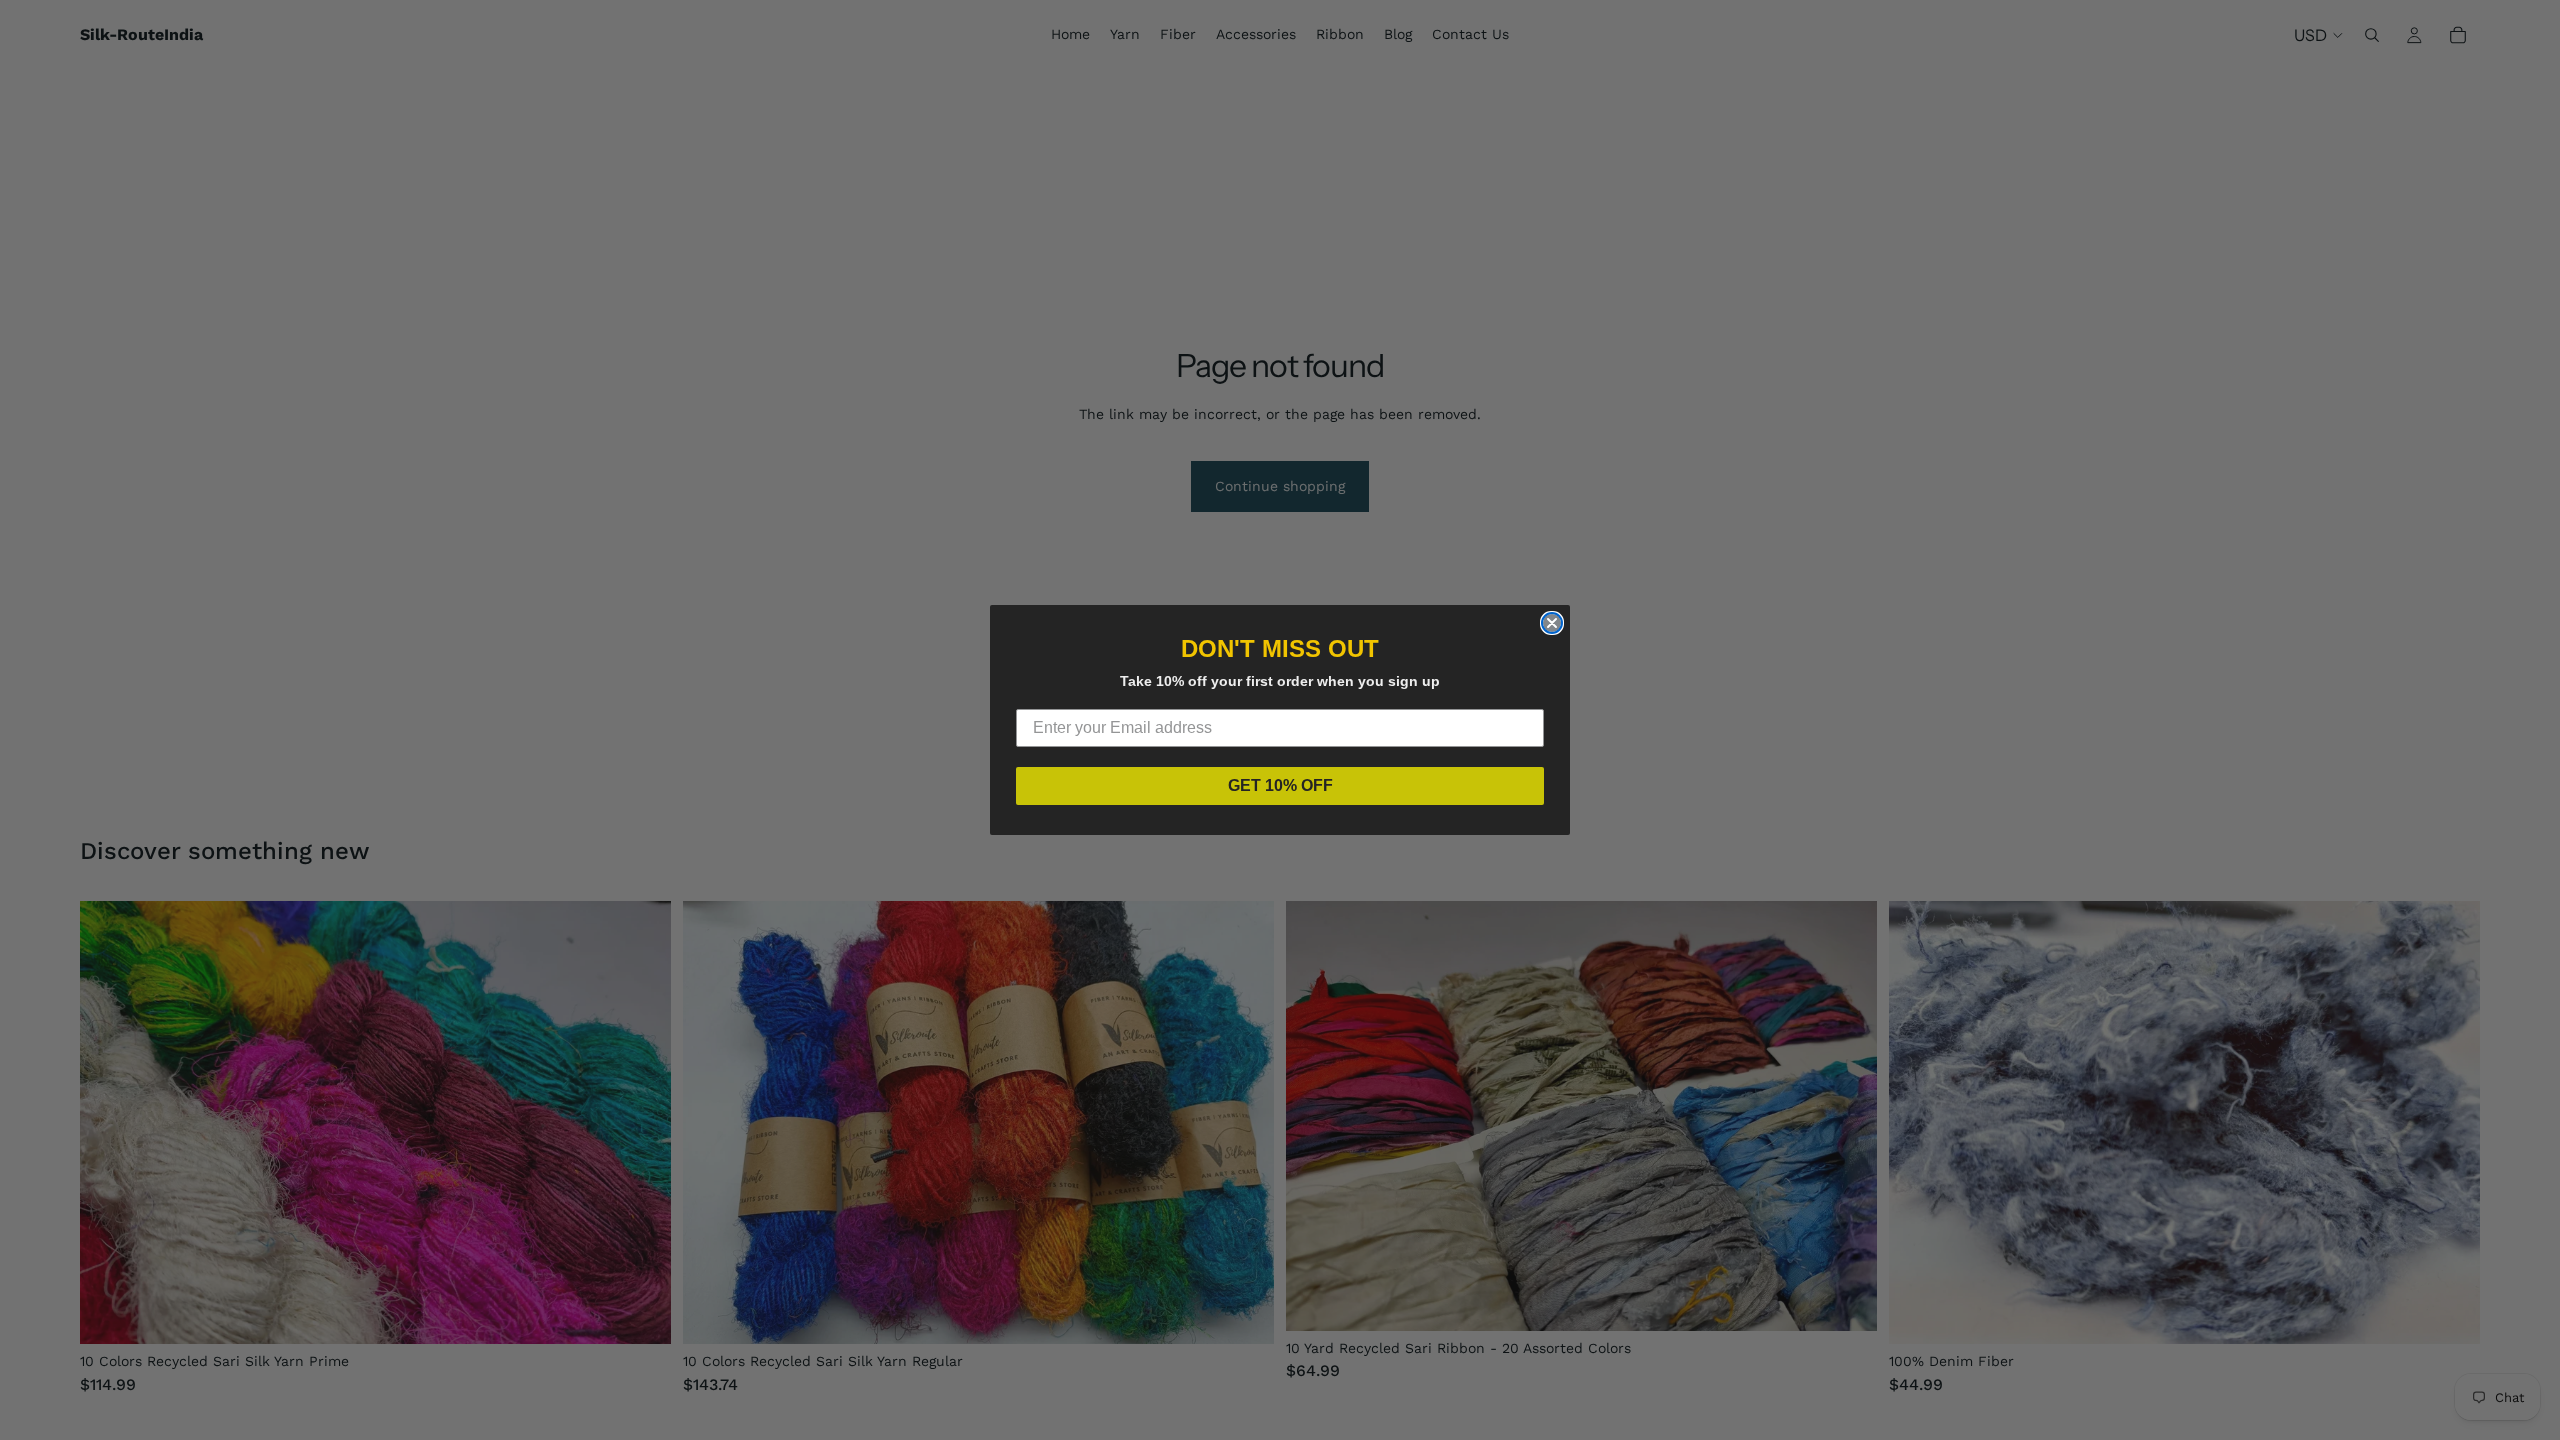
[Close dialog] (1552, 623)
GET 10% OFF (1280, 785)
